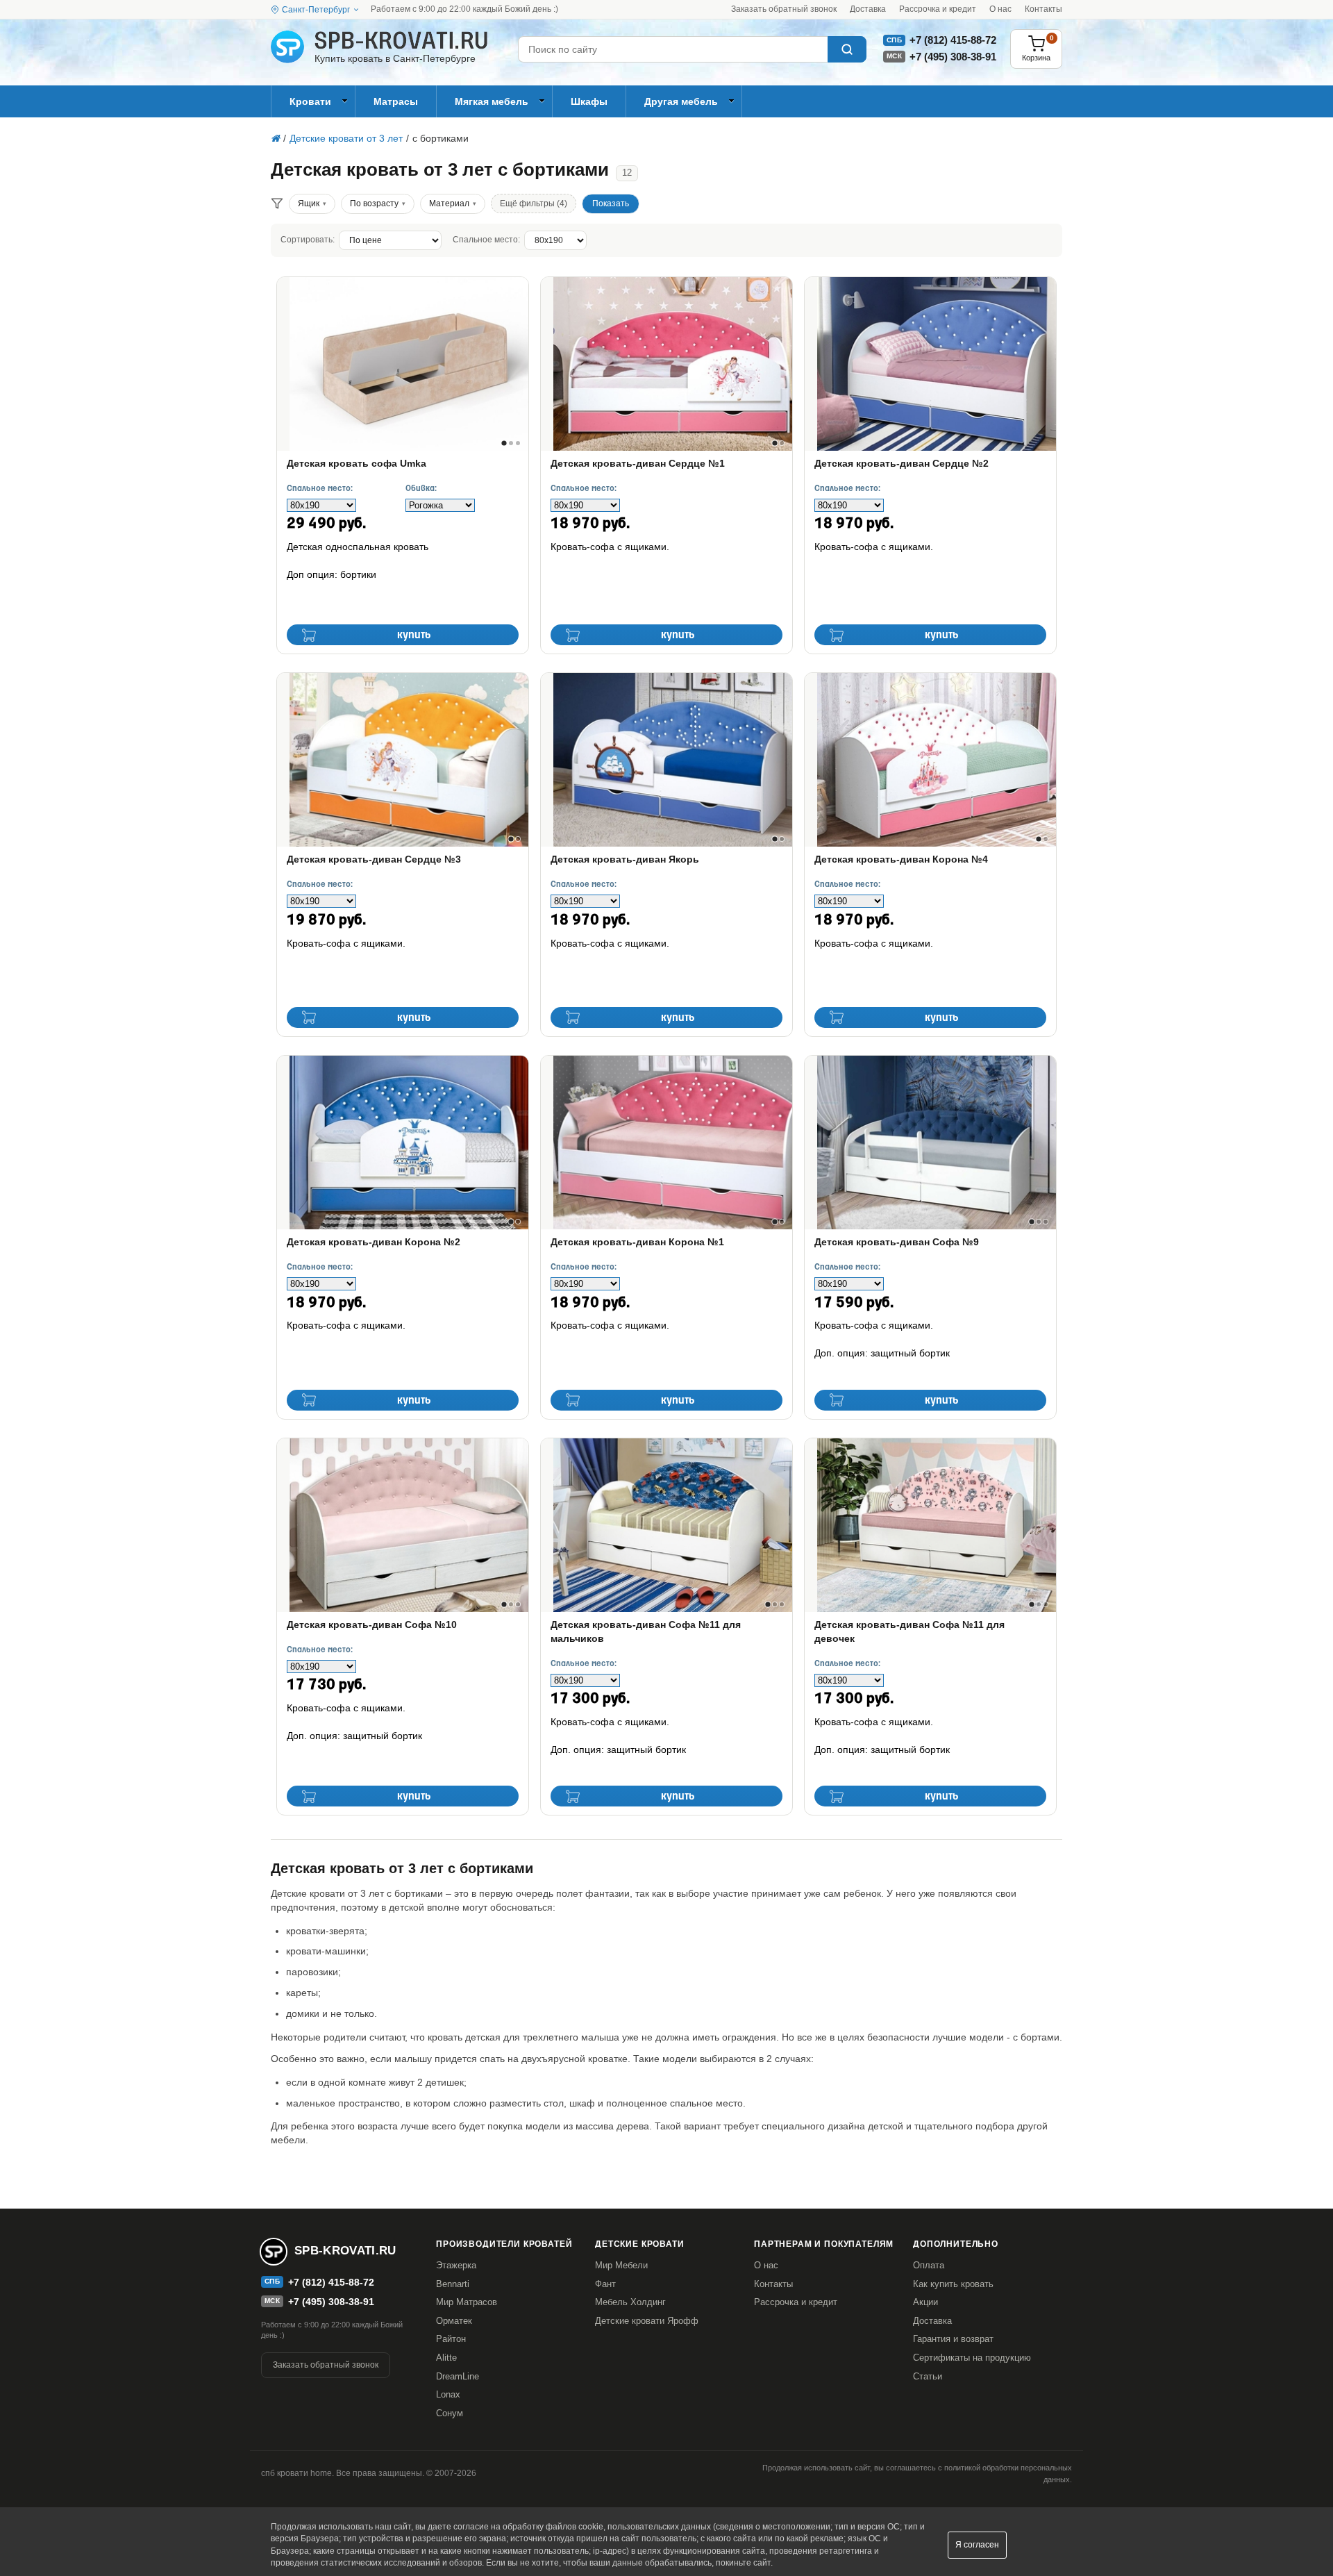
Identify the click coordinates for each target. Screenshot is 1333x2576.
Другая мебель (681, 101)
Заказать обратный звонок (784, 9)
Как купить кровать (953, 2284)
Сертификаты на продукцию (972, 2358)
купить (414, 635)
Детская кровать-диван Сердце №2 (902, 463)
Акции (925, 2302)
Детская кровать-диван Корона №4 (901, 859)
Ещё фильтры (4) (534, 203)
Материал (449, 203)
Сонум (450, 2413)
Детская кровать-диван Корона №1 (637, 1242)
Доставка (868, 9)
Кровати (310, 101)
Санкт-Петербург (316, 10)
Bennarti (453, 2284)
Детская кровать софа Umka (357, 463)
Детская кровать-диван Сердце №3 (374, 859)
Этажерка (456, 2265)
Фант (605, 2284)
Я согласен (977, 2545)
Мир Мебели (621, 2265)
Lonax (448, 2394)
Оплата (929, 2265)
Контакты (1043, 9)
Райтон (451, 2339)
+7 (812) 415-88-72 (953, 40)
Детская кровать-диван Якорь (625, 859)
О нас (1000, 9)
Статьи (928, 2376)
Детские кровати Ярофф (647, 2321)
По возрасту (374, 203)
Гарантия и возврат (953, 2339)
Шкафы (589, 101)
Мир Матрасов (467, 2302)
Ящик (309, 203)
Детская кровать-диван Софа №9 (897, 1242)
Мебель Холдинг (630, 2302)
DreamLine (458, 2376)
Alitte (446, 2358)
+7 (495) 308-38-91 (953, 57)
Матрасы (396, 101)
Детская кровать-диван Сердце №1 (638, 463)
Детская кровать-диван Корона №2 (374, 1242)
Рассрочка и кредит (938, 9)
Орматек (454, 2321)
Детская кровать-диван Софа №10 (372, 1624)
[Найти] (847, 49)
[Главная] (275, 138)
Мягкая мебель (492, 101)
